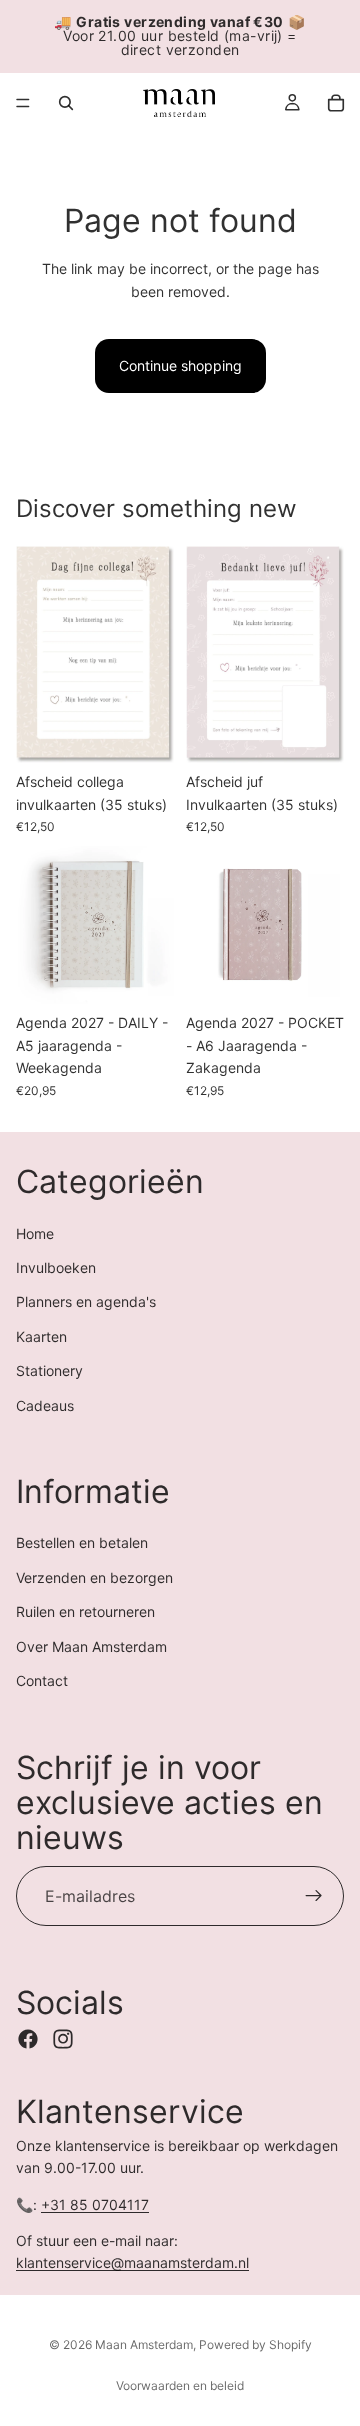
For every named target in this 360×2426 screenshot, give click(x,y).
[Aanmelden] (314, 1896)
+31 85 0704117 (95, 2203)
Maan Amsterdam (144, 2344)
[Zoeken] (66, 103)
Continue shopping (180, 365)
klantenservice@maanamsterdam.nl (132, 2262)
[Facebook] (28, 2038)
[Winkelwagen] (336, 103)
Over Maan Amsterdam (91, 1645)
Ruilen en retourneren (85, 1611)
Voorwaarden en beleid (180, 2385)
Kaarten (41, 1335)
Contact (42, 1680)
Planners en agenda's (86, 1301)
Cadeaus (45, 1404)
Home (35, 1232)
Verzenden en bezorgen (94, 1577)
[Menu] (23, 103)
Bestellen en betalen (82, 1542)
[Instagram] (63, 2038)
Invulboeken (56, 1267)
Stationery (49, 1370)
